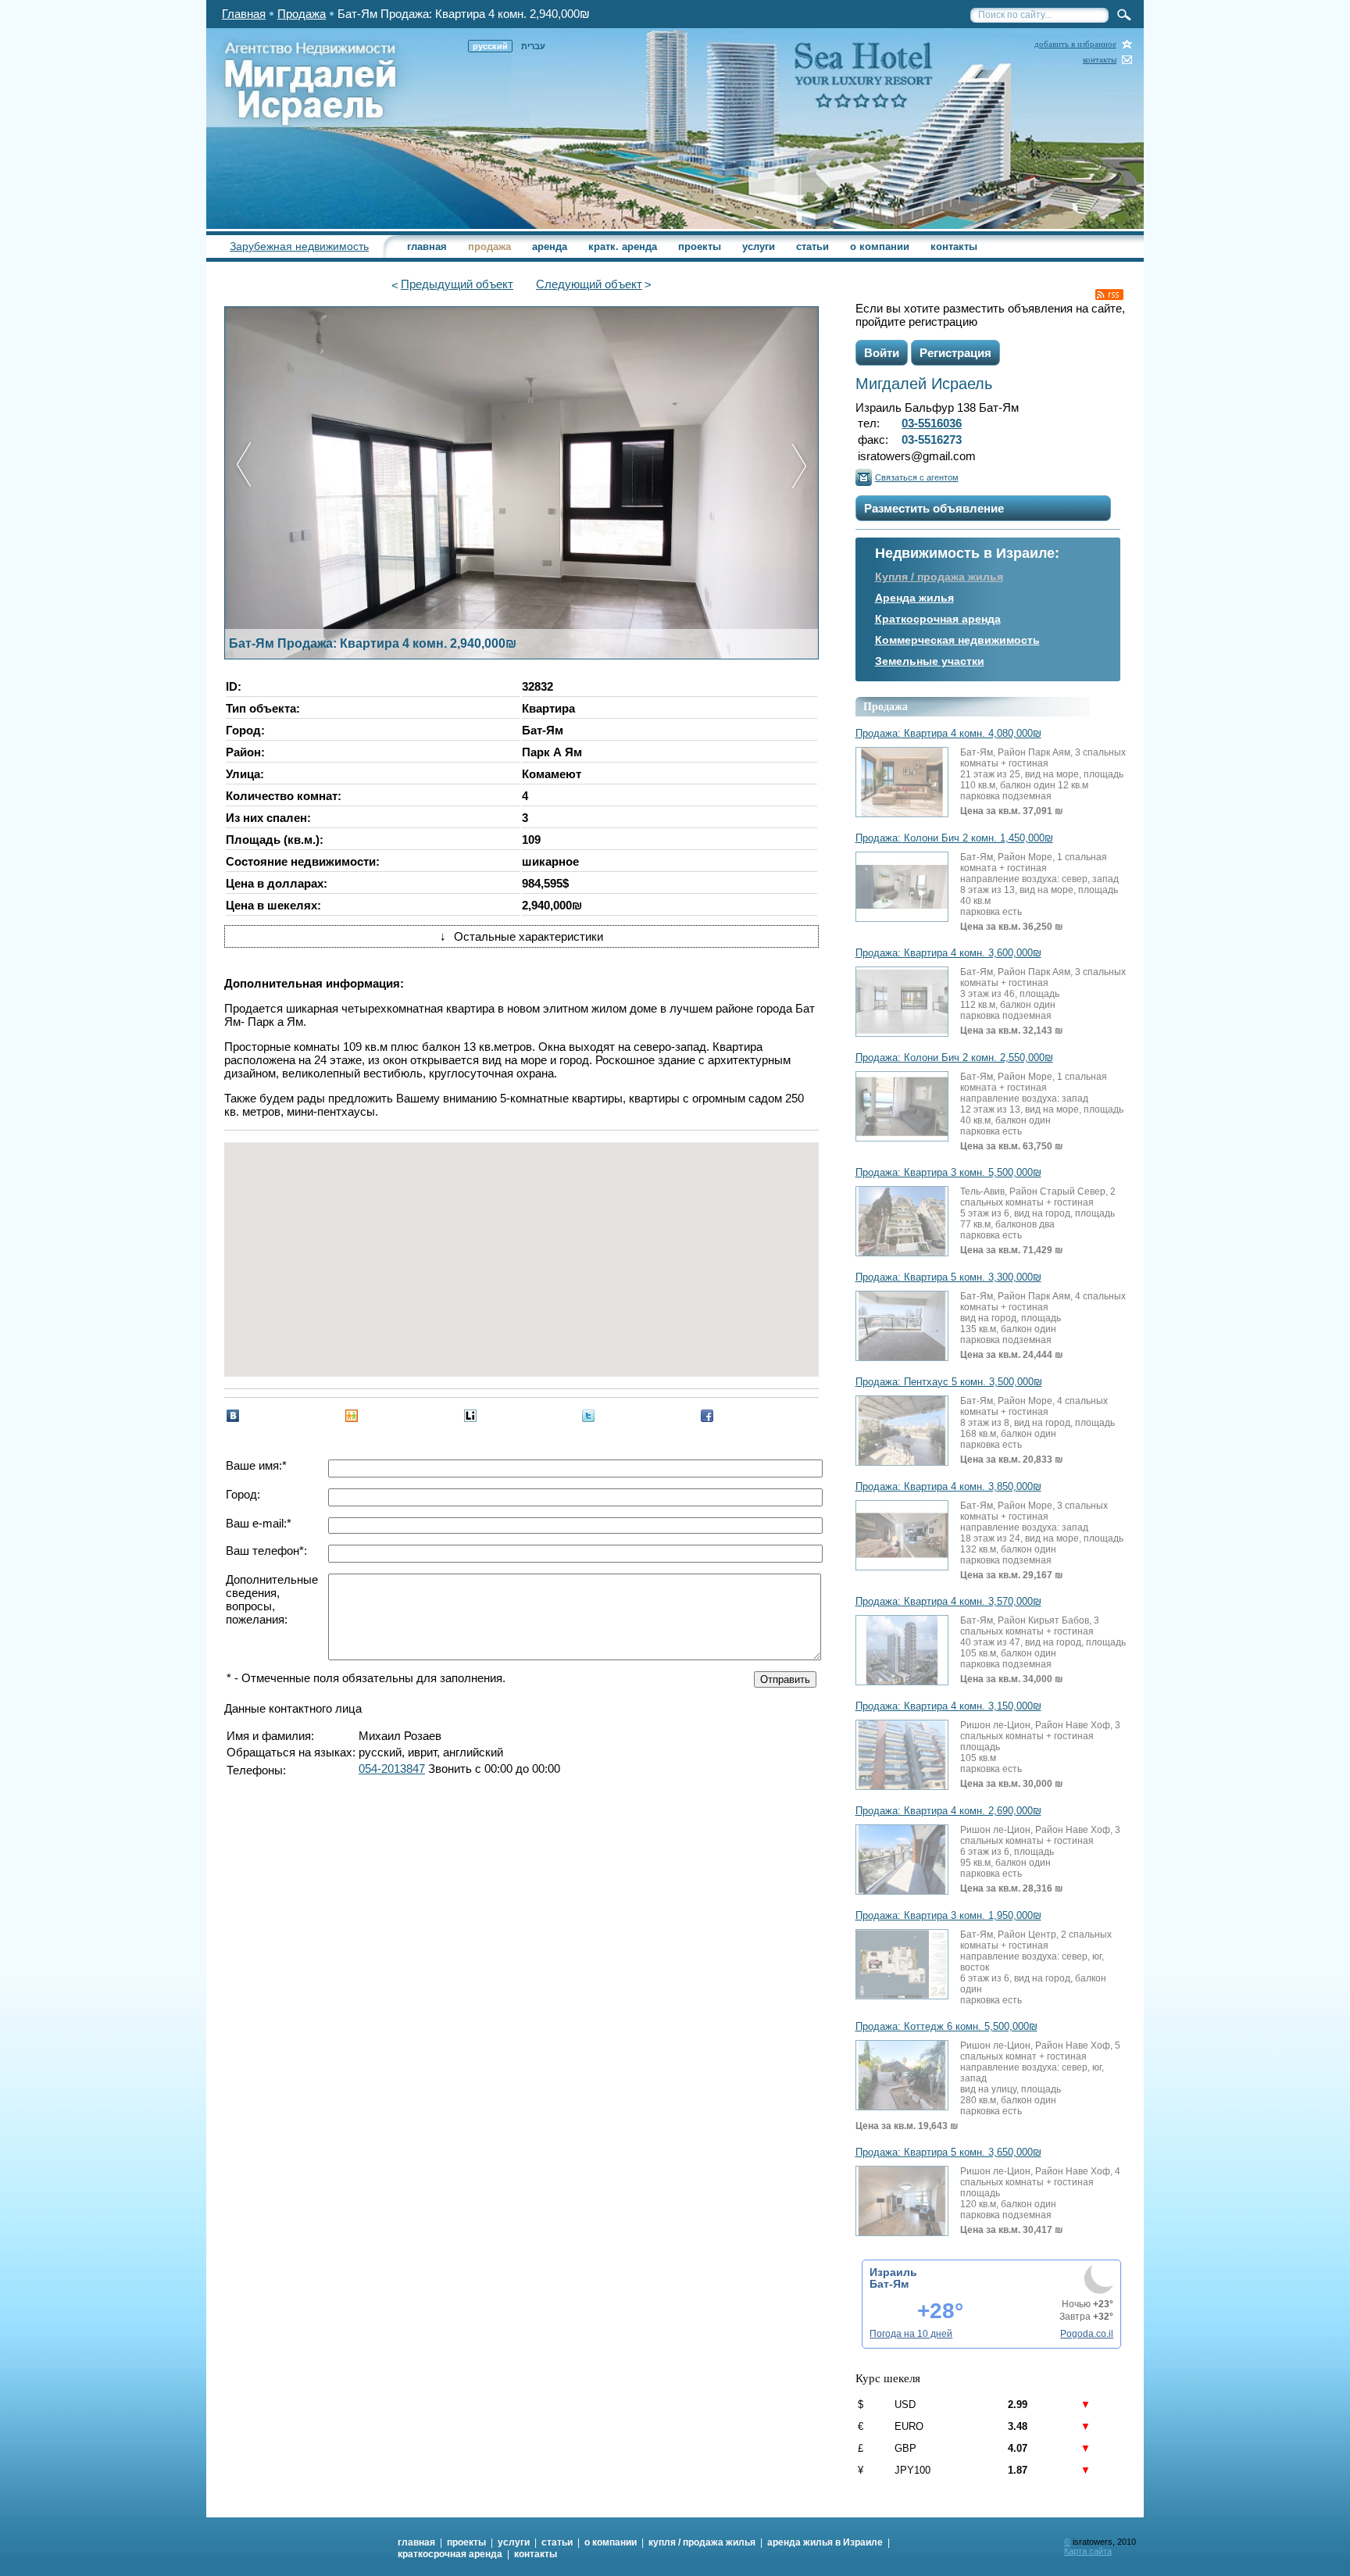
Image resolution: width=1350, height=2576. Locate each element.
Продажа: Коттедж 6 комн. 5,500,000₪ (946, 2027)
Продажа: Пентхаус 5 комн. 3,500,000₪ (949, 1382)
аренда (550, 247)
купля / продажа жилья (702, 2542)
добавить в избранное (1075, 44)
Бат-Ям (889, 2284)
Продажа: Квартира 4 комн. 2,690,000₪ (948, 1811)
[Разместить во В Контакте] (233, 1416)
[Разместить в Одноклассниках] (352, 1416)
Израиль (893, 2272)
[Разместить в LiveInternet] (470, 1416)
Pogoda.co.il (1087, 2334)
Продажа (302, 14)
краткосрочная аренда (450, 2554)
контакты (1100, 60)
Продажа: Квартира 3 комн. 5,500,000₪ (948, 1173)
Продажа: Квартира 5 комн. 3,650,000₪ (948, 2153)
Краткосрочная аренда (938, 619)
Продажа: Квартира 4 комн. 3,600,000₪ (948, 953)
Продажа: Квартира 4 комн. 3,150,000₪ (948, 1706)
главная (427, 247)
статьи (812, 247)
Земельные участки (930, 661)
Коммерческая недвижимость (957, 640)
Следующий (589, 284)
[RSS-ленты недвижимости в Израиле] (1109, 295)
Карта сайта (1088, 2551)
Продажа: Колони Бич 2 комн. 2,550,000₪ (954, 1058)
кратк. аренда (623, 247)
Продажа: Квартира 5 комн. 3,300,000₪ (948, 1277)
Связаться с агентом (917, 477)
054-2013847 (392, 1769)
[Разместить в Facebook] (707, 1416)
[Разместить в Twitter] (588, 1416)
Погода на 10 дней (911, 2334)
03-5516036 (932, 423)
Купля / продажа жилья (939, 577)
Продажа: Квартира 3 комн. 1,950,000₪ (948, 1916)
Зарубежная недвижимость (299, 246)
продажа (489, 247)
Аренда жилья (914, 598)
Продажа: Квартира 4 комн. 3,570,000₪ (948, 1602)
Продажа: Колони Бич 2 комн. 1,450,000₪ (954, 838)
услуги (759, 247)
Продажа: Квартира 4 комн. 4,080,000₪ (948, 734)
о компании (880, 247)
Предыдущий (457, 284)
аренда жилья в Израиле (825, 2542)
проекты (700, 247)
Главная (244, 14)
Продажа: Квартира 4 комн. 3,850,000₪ (948, 1487)
